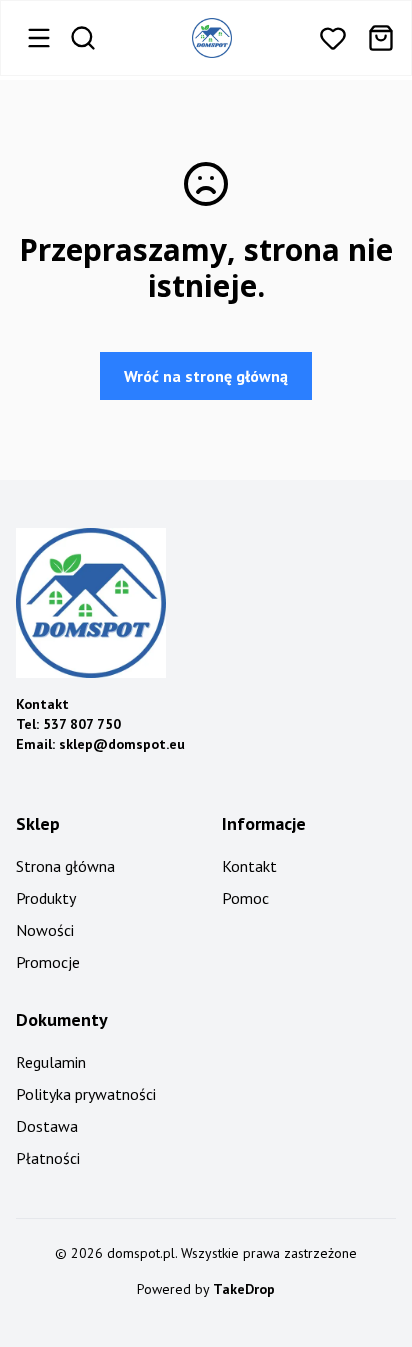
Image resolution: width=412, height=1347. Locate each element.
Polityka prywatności (86, 1094)
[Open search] (83, 38)
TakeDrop (244, 1289)
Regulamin (51, 1062)
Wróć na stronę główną (206, 376)
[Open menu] (39, 38)
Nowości (45, 930)
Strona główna (65, 866)
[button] (333, 38)
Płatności (48, 1158)
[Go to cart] (381, 38)
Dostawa (47, 1126)
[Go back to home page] (212, 38)
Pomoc (245, 898)
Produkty (46, 898)
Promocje (48, 962)
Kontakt (249, 866)
